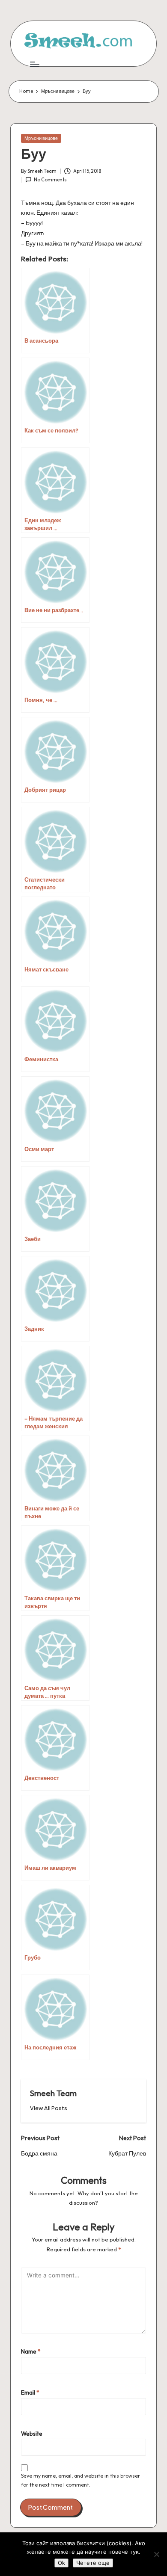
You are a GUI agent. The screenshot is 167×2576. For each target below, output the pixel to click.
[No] (156, 2554)
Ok (61, 2563)
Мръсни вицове (41, 138)
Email (30, 2392)
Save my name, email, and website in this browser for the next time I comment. (81, 2480)
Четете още (93, 2563)
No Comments (50, 180)
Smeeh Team (53, 2093)
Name (31, 2351)
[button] (49, 2108)
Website (32, 2434)
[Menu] (34, 64)
